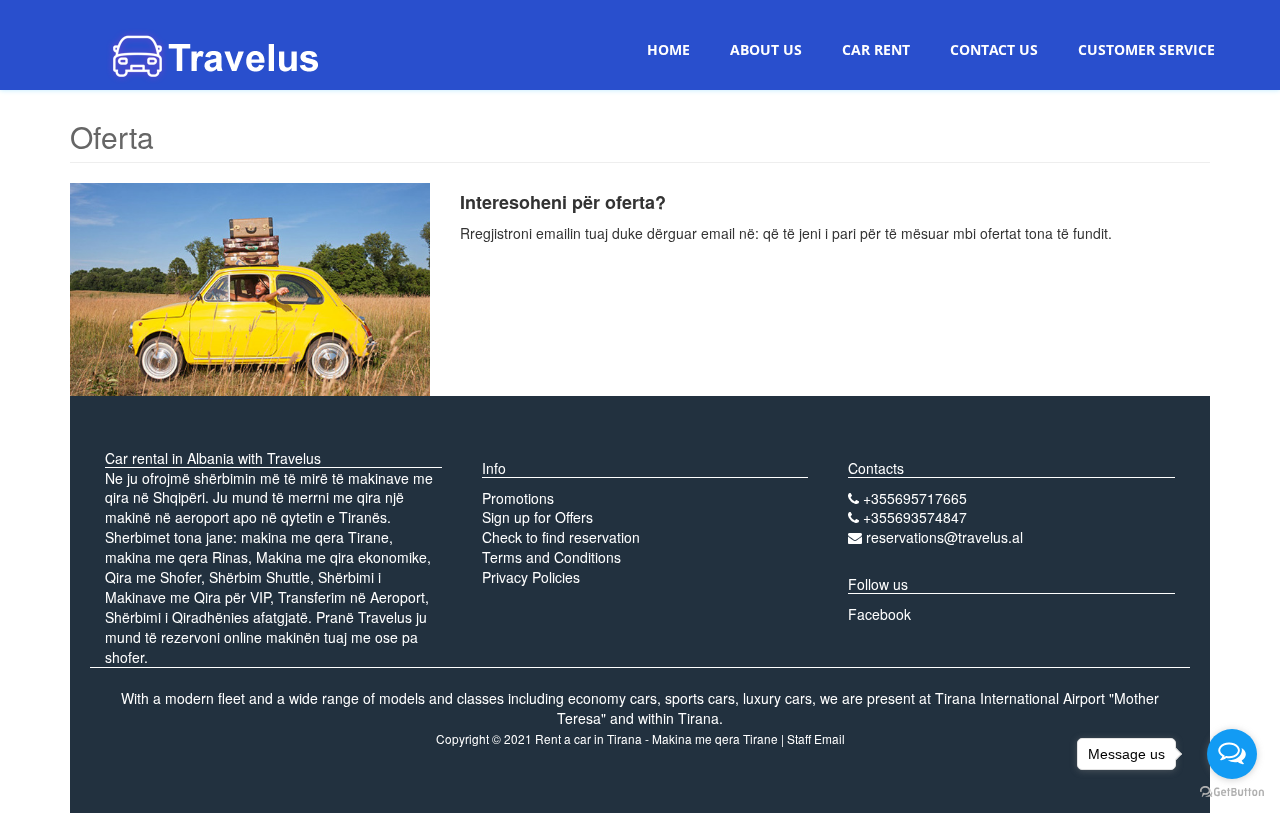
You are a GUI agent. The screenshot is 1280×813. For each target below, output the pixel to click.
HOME (668, 49)
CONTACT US (994, 49)
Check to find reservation (561, 537)
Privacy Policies (531, 577)
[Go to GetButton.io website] (1232, 792)
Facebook (879, 614)
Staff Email (816, 738)
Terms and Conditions (551, 557)
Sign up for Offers (537, 517)
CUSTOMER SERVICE (1146, 49)
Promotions (518, 498)
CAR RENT (876, 49)
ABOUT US (766, 49)
